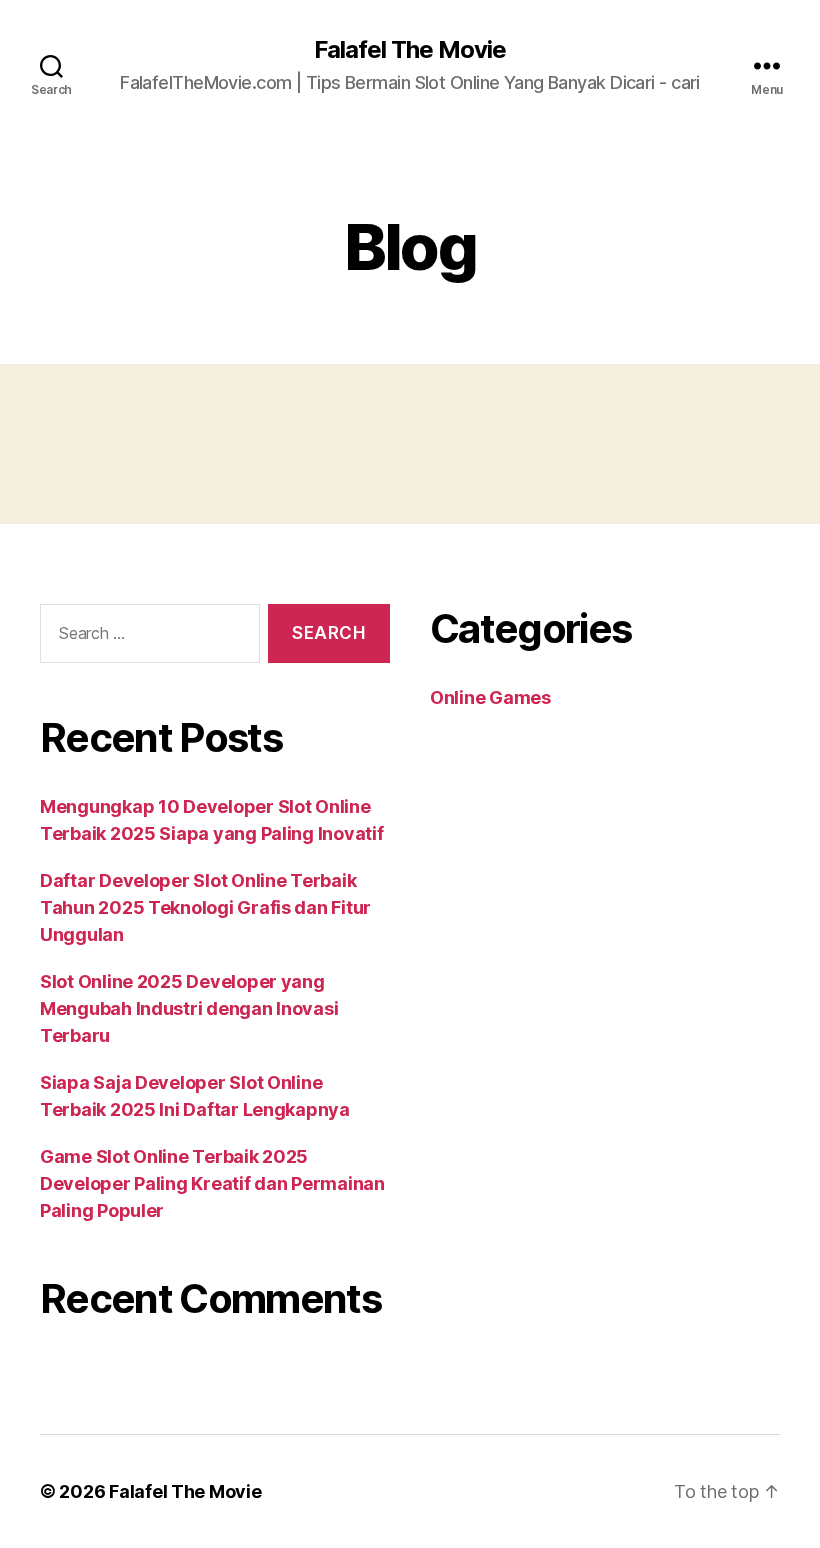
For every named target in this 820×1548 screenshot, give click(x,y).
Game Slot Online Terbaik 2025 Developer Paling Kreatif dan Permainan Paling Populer (212, 1183)
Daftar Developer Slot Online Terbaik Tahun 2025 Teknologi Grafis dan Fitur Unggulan (205, 907)
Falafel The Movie (410, 50)
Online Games (490, 697)
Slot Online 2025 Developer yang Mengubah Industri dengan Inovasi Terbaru (189, 1008)
